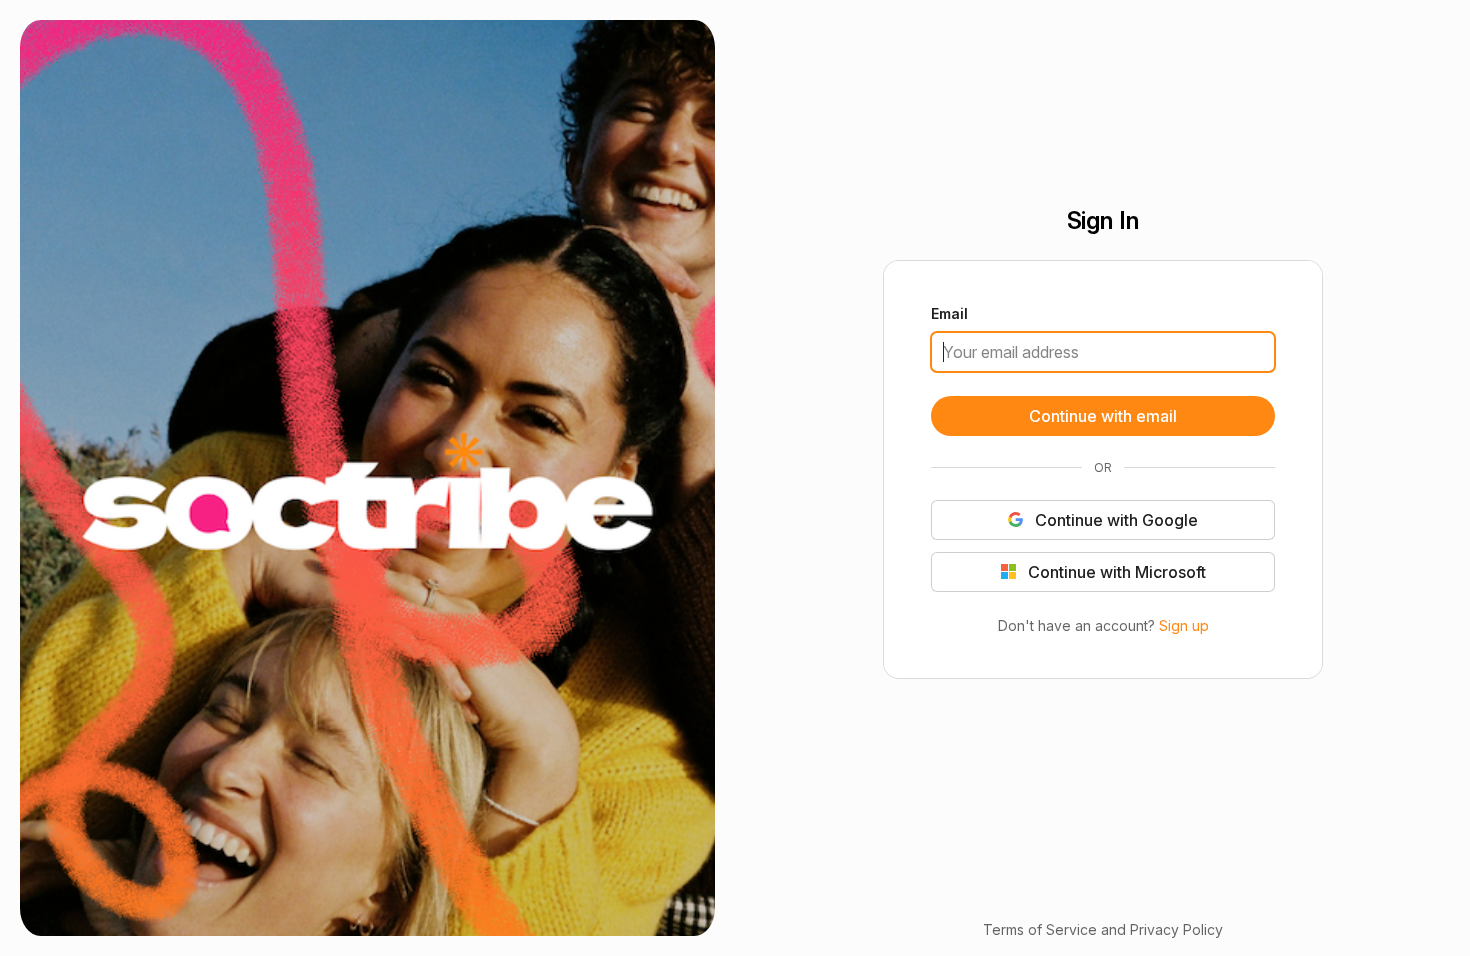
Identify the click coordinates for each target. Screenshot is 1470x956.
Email (949, 315)
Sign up (1183, 624)
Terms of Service (1040, 929)
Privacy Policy (1176, 929)
